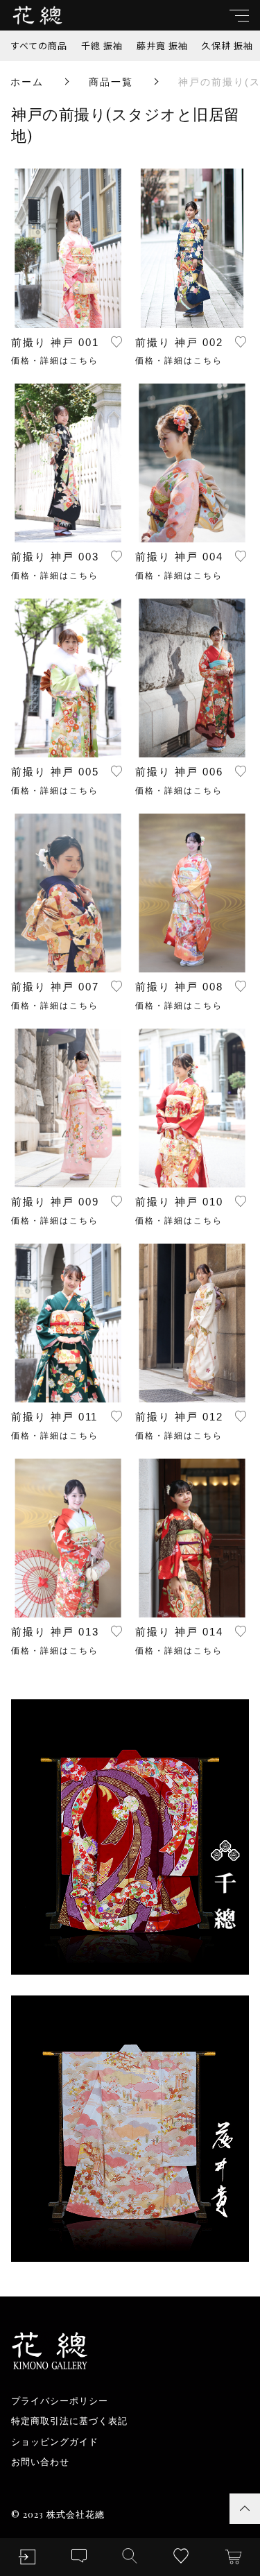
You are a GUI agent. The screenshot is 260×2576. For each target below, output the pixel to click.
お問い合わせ (40, 2462)
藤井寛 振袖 (162, 45)
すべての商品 (39, 45)
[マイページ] (27, 2557)
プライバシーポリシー (60, 2401)
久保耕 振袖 (227, 45)
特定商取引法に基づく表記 (69, 2421)
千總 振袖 (102, 45)
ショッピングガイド (55, 2442)
